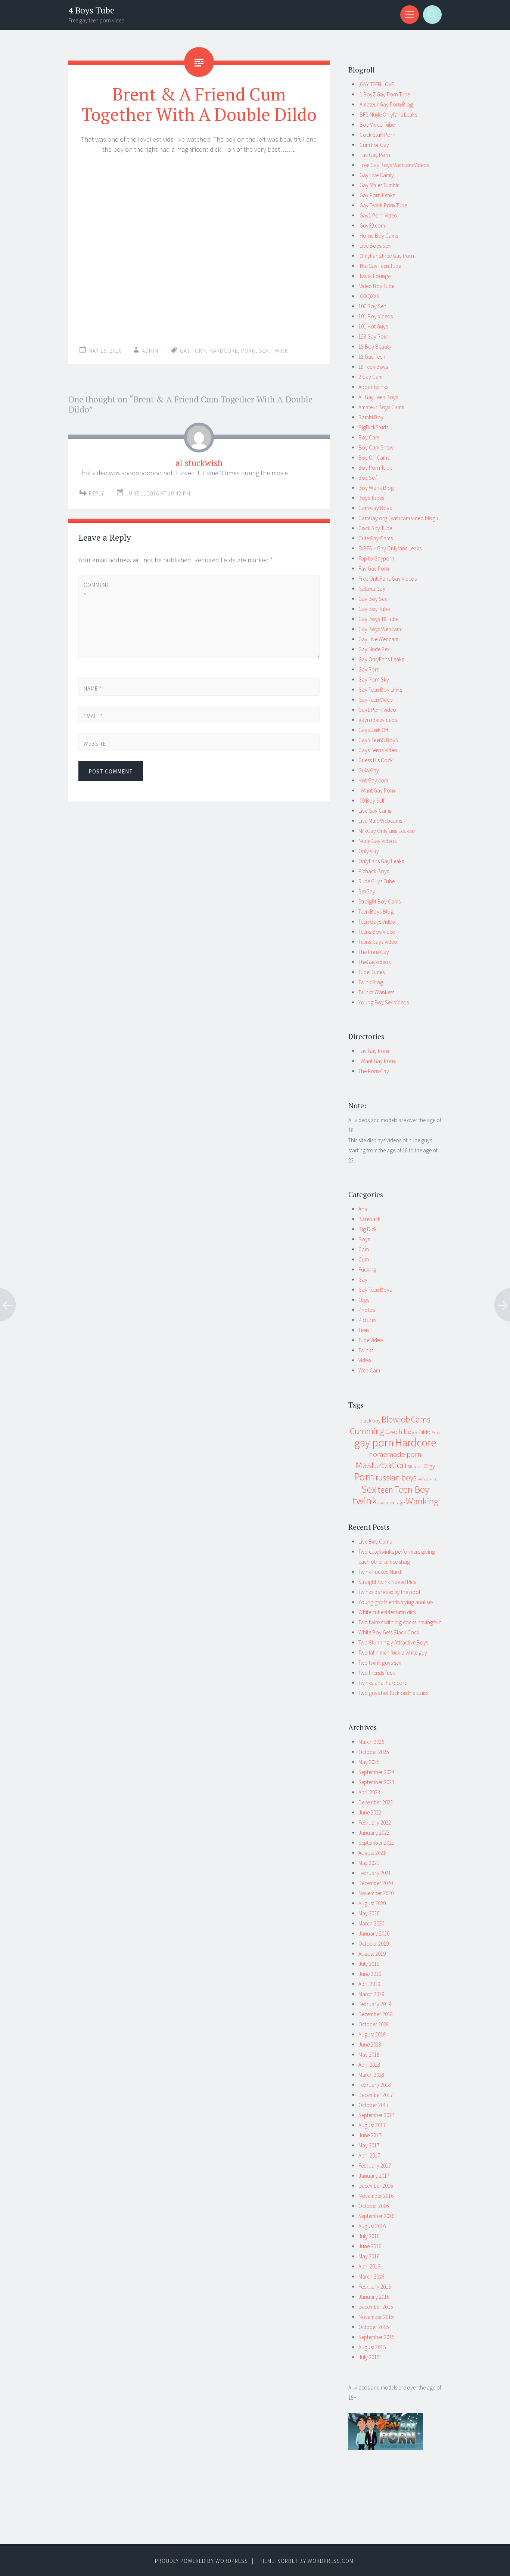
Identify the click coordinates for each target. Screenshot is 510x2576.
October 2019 (374, 1944)
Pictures (367, 1320)
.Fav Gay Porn (374, 155)
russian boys (396, 1478)
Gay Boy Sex (373, 599)
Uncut (383, 1503)
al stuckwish (199, 463)
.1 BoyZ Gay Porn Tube (384, 94)
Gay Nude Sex (374, 649)
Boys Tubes (371, 498)
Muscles (415, 1466)
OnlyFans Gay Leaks (381, 861)
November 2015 (376, 2317)
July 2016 (369, 2236)
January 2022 (374, 1833)
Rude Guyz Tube (377, 881)
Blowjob (396, 1420)
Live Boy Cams (375, 1542)
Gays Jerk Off (373, 730)
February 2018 (375, 2085)
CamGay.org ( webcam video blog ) (398, 518)
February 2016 (375, 2287)
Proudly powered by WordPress (201, 2561)
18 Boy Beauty (375, 347)
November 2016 (376, 2196)
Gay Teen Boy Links (380, 690)
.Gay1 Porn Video (378, 215)
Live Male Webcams (380, 821)
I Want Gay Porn (377, 790)
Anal (363, 1209)
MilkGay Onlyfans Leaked (387, 831)
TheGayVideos (374, 962)
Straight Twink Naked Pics (387, 1582)
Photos (367, 1310)
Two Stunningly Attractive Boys (393, 1642)
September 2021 (376, 1843)
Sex (264, 351)
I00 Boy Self (371, 801)
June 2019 (370, 1974)
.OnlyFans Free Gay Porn (386, 256)
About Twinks (373, 387)
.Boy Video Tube (377, 125)
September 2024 (376, 1772)
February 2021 (375, 1873)
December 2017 (376, 2095)
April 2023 (369, 1792)
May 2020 (369, 1913)
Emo (436, 1432)
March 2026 (371, 1742)
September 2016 (376, 2216)
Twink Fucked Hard (380, 1572)
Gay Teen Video (376, 700)
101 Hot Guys (373, 326)
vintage (397, 1502)
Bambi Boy (371, 417)
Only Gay (369, 851)
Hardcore (224, 351)
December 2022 (376, 1802)
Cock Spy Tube (375, 528)
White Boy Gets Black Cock (389, 1632)
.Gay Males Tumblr (379, 185)
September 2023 (376, 1782)
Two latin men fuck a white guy (393, 1653)
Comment (96, 590)
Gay (363, 1280)
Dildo (425, 1432)
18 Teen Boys (373, 367)
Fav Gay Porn (374, 569)
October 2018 (374, 2024)
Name (93, 688)
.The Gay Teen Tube (380, 266)
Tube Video (371, 1340)
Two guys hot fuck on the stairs (393, 1693)
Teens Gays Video (378, 942)
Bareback (369, 1219)
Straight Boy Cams (380, 901)
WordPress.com (331, 2561)
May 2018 (369, 2055)
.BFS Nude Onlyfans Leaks (388, 115)
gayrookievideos (378, 720)
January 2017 (374, 2176)
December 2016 (376, 2186)
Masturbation (381, 1465)
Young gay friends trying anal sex (396, 1602)
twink (280, 351)
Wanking (422, 1501)
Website (95, 744)
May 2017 (369, 2145)
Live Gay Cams (375, 811)
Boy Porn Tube (375, 468)
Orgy (364, 1300)
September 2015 (376, 2337)
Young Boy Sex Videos (384, 1002)
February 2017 (375, 2166)
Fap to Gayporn (376, 558)
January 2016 (374, 2297)
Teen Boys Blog (376, 912)
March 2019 (371, 1994)
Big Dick (368, 1229)
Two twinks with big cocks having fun (400, 1622)
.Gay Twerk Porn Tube (383, 205)
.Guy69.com (372, 226)
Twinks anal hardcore (383, 1683)
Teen (364, 1330)
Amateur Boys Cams (381, 407)
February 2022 (375, 1823)
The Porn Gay (374, 952)
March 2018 (371, 2075)
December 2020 (376, 1883)
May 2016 (369, 2256)
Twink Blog (371, 982)
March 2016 (371, 2277)
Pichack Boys (374, 871)
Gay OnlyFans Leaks (381, 659)
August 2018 (372, 2034)
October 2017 (374, 2105)
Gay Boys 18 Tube (378, 619)
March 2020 (371, 1923)
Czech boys (401, 1432)
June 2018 (370, 2044)
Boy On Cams (374, 458)
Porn (248, 351)
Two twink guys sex (380, 1663)
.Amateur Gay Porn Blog (386, 104)
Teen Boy (412, 1489)
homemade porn (395, 1454)
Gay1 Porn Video (377, 710)
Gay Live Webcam (378, 639)
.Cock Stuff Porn (377, 135)
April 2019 (369, 1984)
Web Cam (369, 1370)
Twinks (366, 1350)
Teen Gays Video (377, 922)
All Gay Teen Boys (378, 397)
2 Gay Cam (371, 377)
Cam (364, 1249)
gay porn (193, 351)
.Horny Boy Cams (378, 236)
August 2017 (372, 2125)
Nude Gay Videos (377, 841)
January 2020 (374, 1933)
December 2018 (376, 2014)
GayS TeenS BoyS (378, 740)
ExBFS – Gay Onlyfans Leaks (390, 548)
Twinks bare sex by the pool (389, 1592)
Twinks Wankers (376, 992)
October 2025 (374, 1752)
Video (365, 1360)
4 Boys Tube (91, 10)
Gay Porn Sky (374, 679)
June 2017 (370, 2135)
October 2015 (374, 2327)
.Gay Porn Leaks (377, 195)
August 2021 (372, 1853)
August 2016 (372, 2226)
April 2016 (369, 2266)
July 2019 (369, 1964)
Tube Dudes (371, 972)
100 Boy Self (372, 306)
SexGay (367, 891)
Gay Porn (369, 669)
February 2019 (375, 2004)
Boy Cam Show (376, 447)
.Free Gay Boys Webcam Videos (394, 165)
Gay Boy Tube (374, 609)
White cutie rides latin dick (387, 1612)
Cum (364, 1259)
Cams (421, 1419)
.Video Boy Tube (376, 286)
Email (93, 716)
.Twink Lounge (374, 276)
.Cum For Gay (374, 145)
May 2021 (369, 1863)
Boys (364, 1239)
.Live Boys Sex (374, 246)
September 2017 (376, 2115)
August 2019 (372, 1954)
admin (150, 351)
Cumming (367, 1431)
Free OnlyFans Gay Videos (388, 579)
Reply (97, 493)
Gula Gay (369, 770)
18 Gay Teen (372, 357)
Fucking (367, 1270)
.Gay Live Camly (376, 175)
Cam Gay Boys (375, 508)
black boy (370, 1421)
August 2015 (372, 2347)
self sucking (427, 1479)
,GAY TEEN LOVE (376, 84)
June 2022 (370, 1812)
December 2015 (376, 2307)
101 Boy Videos (376, 316)
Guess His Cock (376, 760)
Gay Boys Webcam (380, 629)
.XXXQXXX (369, 296)
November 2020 (376, 1893)
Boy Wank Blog (376, 488)
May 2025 (369, 1762)
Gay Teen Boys (375, 1290)
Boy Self (368, 478)
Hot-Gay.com (373, 780)
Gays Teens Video (378, 750)
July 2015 (369, 2357)
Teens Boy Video (377, 932)
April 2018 (369, 2065)
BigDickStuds (373, 427)
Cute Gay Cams (376, 538)
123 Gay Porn (374, 336)
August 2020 (372, 1903)
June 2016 (370, 2246)
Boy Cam (369, 437)
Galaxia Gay (372, 589)
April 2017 (369, 2155)
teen (385, 1490)
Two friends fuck (377, 1673)
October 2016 (374, 2206)
